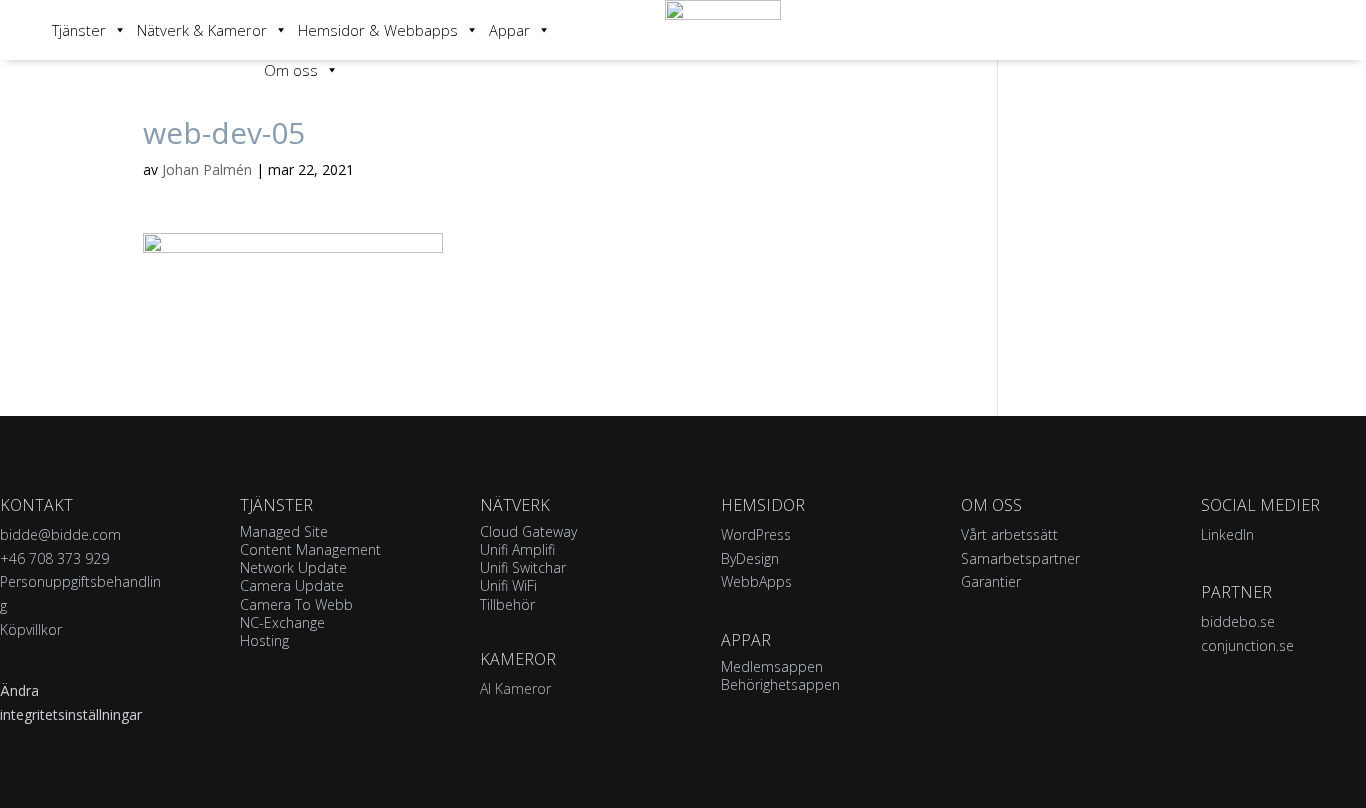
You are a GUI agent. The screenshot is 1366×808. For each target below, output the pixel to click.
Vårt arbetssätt (1009, 534)
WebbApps (756, 581)
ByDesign (750, 558)
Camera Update (292, 585)
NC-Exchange (282, 622)
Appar (509, 30)
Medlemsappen (772, 666)
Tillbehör (507, 604)
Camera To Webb (296, 604)
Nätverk (515, 505)
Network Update (293, 567)
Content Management (310, 549)
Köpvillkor (31, 629)
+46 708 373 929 (54, 558)
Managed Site (284, 531)
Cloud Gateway (528, 531)
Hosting (264, 640)
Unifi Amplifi (517, 549)
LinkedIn (1227, 534)
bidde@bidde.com (60, 534)
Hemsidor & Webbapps (378, 30)
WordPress (756, 534)
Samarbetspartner (1020, 558)
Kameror (518, 659)
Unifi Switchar (523, 567)
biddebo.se (1238, 621)
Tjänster (79, 30)
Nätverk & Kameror (202, 30)
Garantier (991, 581)
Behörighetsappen (780, 684)
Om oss (291, 70)
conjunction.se (1247, 645)
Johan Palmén (207, 169)
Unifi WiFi (508, 585)
